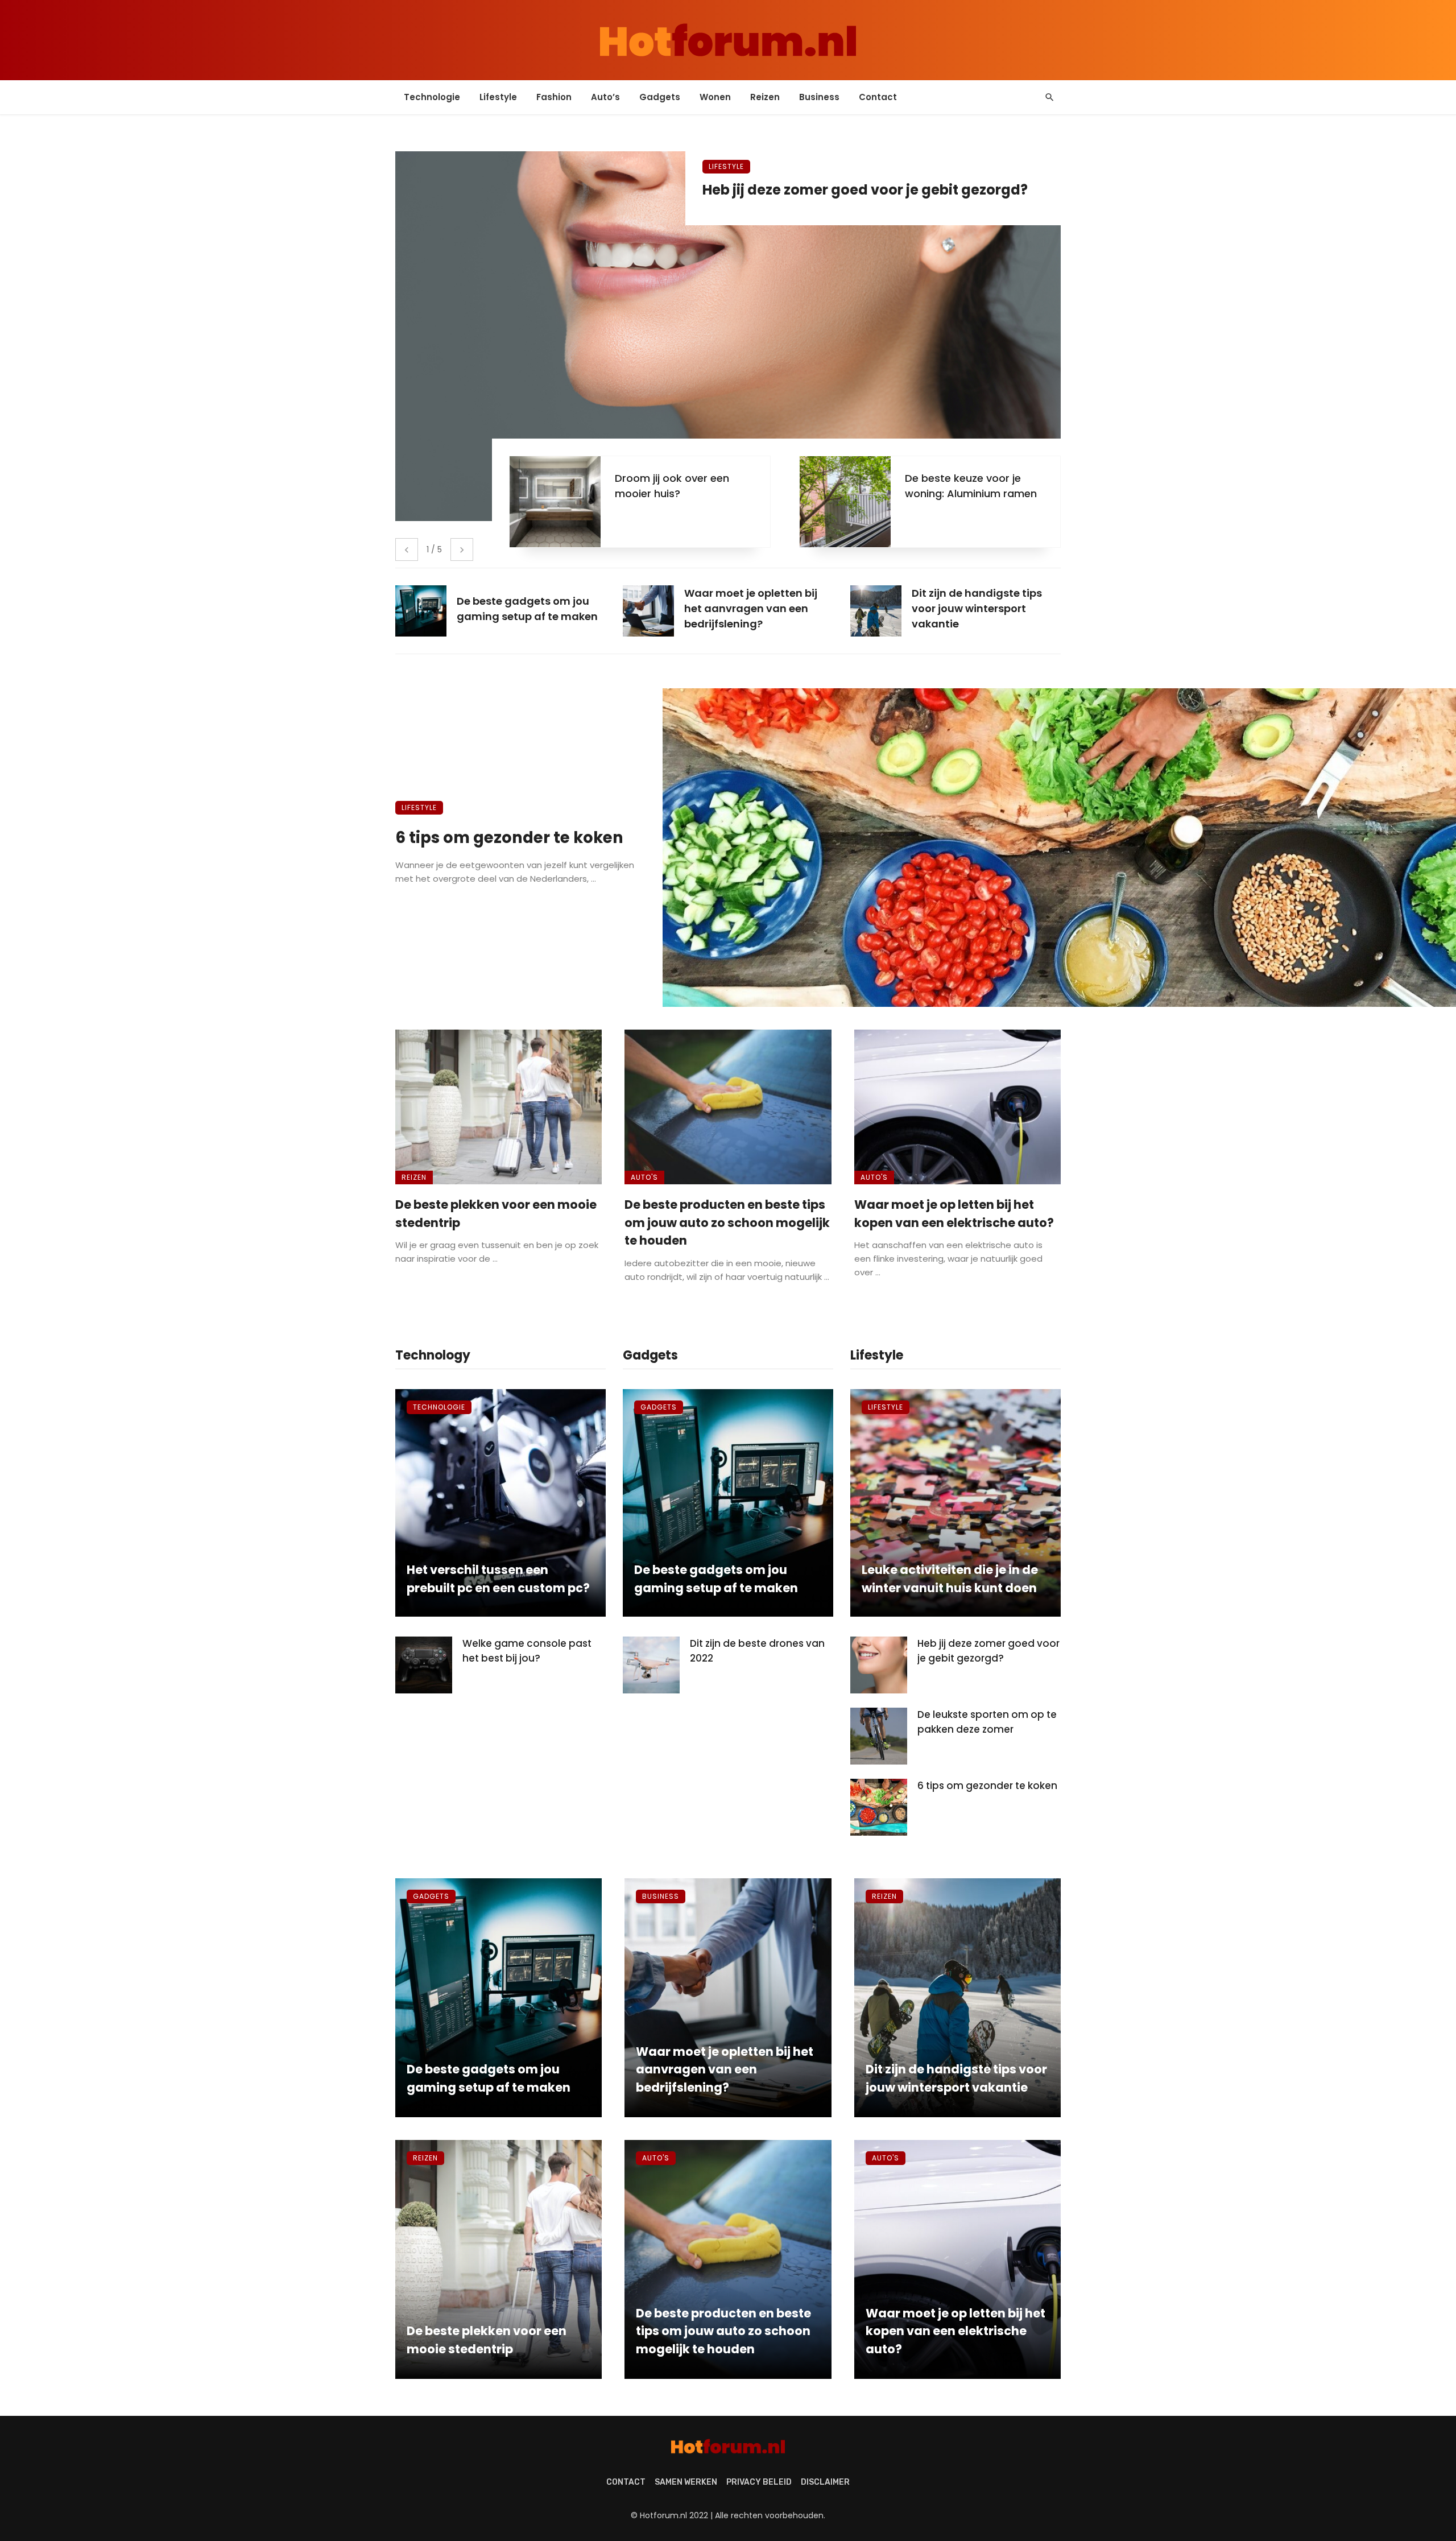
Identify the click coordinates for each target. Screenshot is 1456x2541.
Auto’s (605, 97)
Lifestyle (498, 97)
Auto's (644, 1177)
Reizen (765, 97)
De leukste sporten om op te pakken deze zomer (987, 1722)
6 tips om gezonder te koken (509, 838)
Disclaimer (825, 2482)
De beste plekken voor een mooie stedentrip (496, 1214)
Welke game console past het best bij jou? (527, 1651)
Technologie (432, 97)
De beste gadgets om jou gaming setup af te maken (716, 1579)
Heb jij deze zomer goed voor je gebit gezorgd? (865, 190)
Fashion (554, 97)
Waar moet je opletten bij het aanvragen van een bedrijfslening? (725, 2069)
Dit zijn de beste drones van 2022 (757, 1651)
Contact (878, 97)
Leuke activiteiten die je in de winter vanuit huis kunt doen (950, 1579)
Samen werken (686, 2482)
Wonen (715, 97)
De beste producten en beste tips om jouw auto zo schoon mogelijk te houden (727, 1222)
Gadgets (660, 97)
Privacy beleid (759, 2482)
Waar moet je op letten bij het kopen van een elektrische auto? (954, 1214)
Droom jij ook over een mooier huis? (672, 486)
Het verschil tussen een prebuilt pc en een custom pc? (498, 1579)
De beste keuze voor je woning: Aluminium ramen (971, 486)
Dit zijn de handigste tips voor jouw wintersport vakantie (956, 2078)
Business (819, 97)
